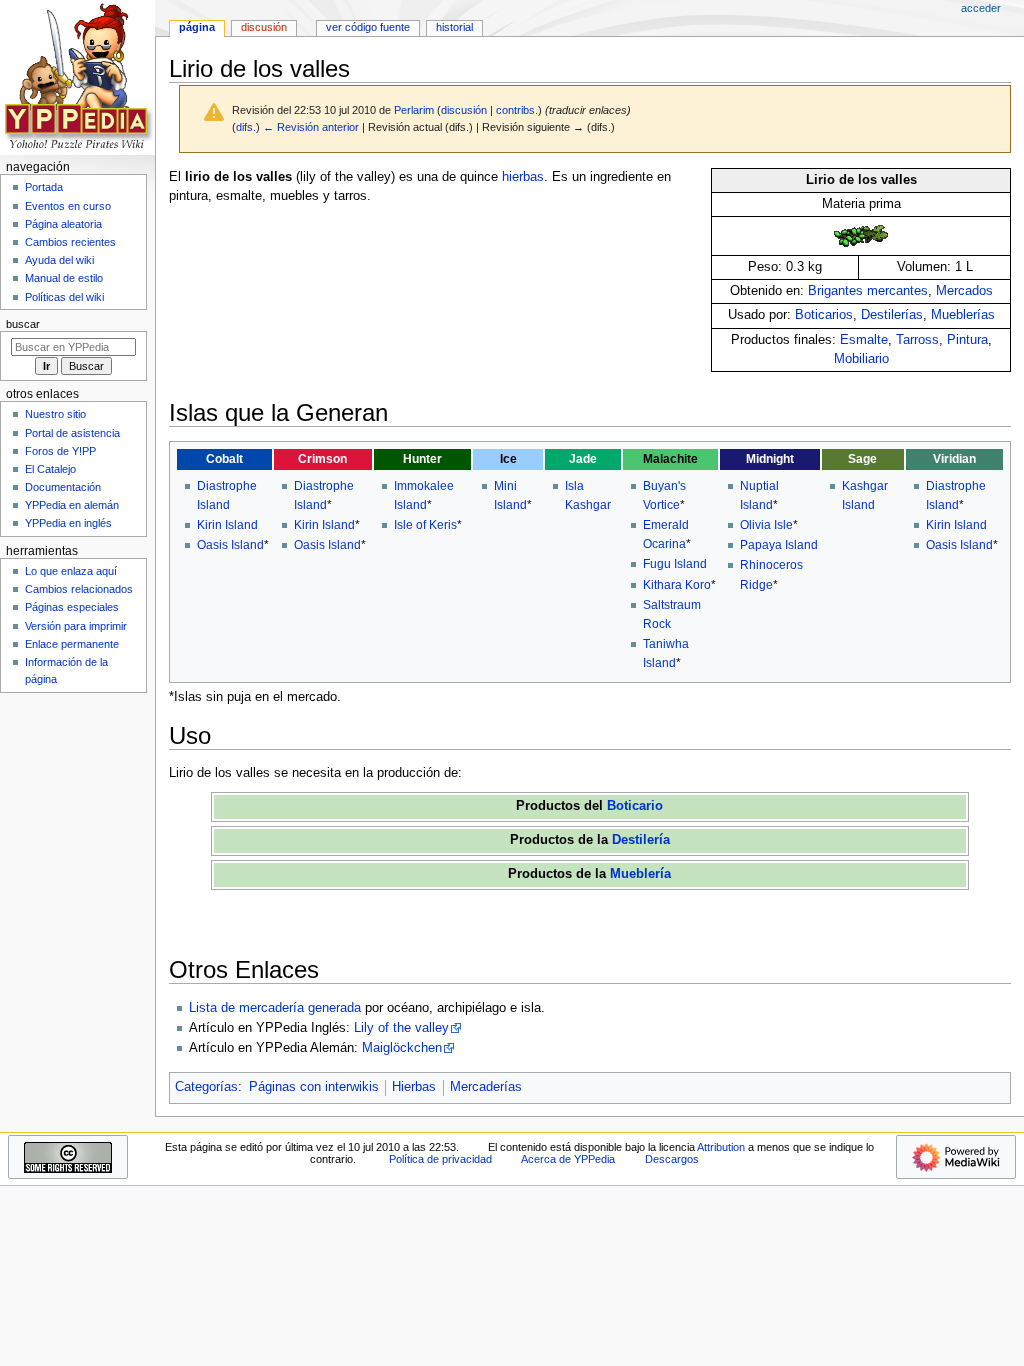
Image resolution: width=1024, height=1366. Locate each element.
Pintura (967, 340)
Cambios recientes (70, 242)
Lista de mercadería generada (275, 1008)
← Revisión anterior (311, 127)
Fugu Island (675, 564)
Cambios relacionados (79, 589)
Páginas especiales (72, 607)
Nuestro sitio (55, 414)
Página (197, 27)
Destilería (641, 840)
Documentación (63, 487)
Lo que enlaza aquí (71, 571)
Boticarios (824, 315)
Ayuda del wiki (59, 260)
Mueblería (640, 874)
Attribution (721, 1147)
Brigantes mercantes (868, 291)
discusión (464, 110)
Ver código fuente (368, 27)
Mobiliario (861, 359)
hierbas (523, 177)
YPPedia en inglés (68, 523)
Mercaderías (486, 1087)
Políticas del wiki (64, 297)
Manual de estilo (64, 278)
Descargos (672, 1159)
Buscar (23, 324)
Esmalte (864, 340)
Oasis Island (230, 545)
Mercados (964, 291)
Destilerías (892, 315)
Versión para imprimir (76, 626)
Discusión (264, 27)
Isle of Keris (425, 525)
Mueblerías (963, 315)
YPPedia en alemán (72, 505)
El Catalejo (50, 469)
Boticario (635, 806)
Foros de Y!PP (60, 451)
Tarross (917, 340)
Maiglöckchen (402, 1048)
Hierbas (414, 1087)
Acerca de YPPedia (568, 1159)
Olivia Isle (766, 525)
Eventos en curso (68, 206)
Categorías (206, 1087)
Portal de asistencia (72, 433)
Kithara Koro (677, 585)
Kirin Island (227, 525)
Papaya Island (779, 545)
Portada (44, 187)
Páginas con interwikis (314, 1087)
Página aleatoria (63, 224)
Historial (454, 27)
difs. (246, 127)
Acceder (981, 8)
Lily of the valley (401, 1028)
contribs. (517, 110)
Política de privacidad (440, 1159)
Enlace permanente (72, 644)
